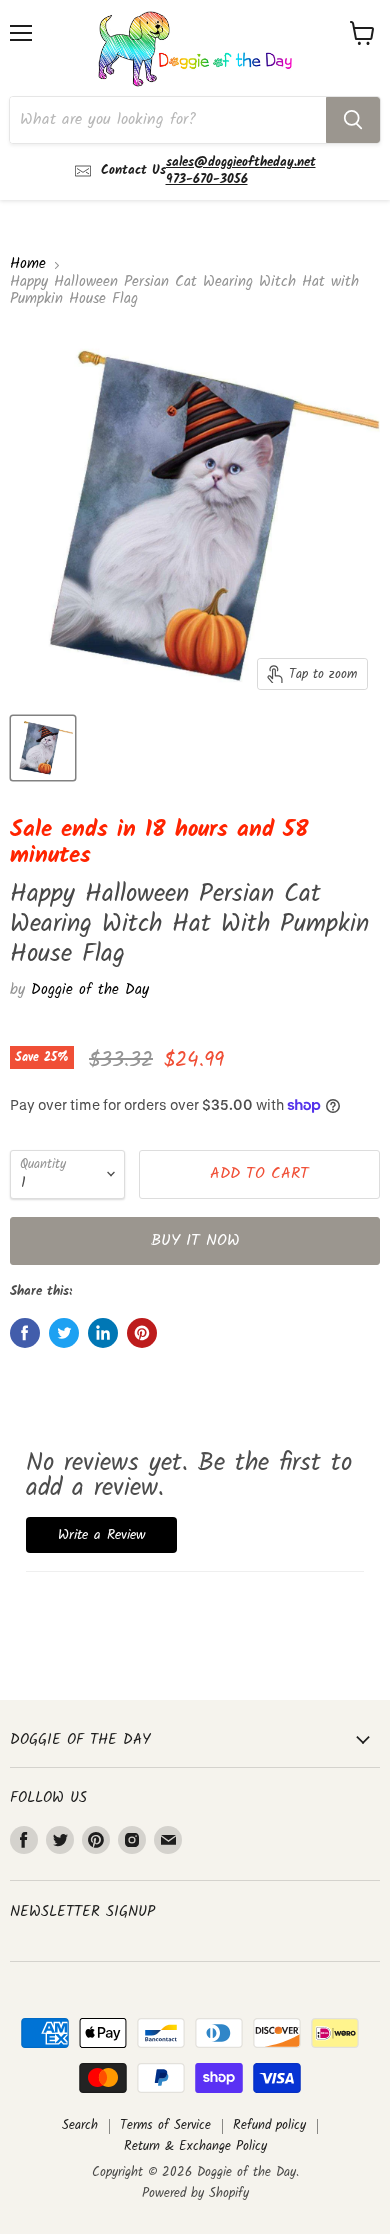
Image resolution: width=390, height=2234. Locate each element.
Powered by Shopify (195, 2193)
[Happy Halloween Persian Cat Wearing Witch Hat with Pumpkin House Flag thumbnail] (43, 748)
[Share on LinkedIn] (103, 1333)
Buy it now (195, 1240)
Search (80, 2125)
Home (28, 264)
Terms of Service (165, 2125)
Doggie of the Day (90, 990)
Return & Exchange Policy (195, 2146)
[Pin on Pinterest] (142, 1333)
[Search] (353, 120)
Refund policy (269, 2125)
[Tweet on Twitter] (64, 1333)
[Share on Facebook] (25, 1333)
